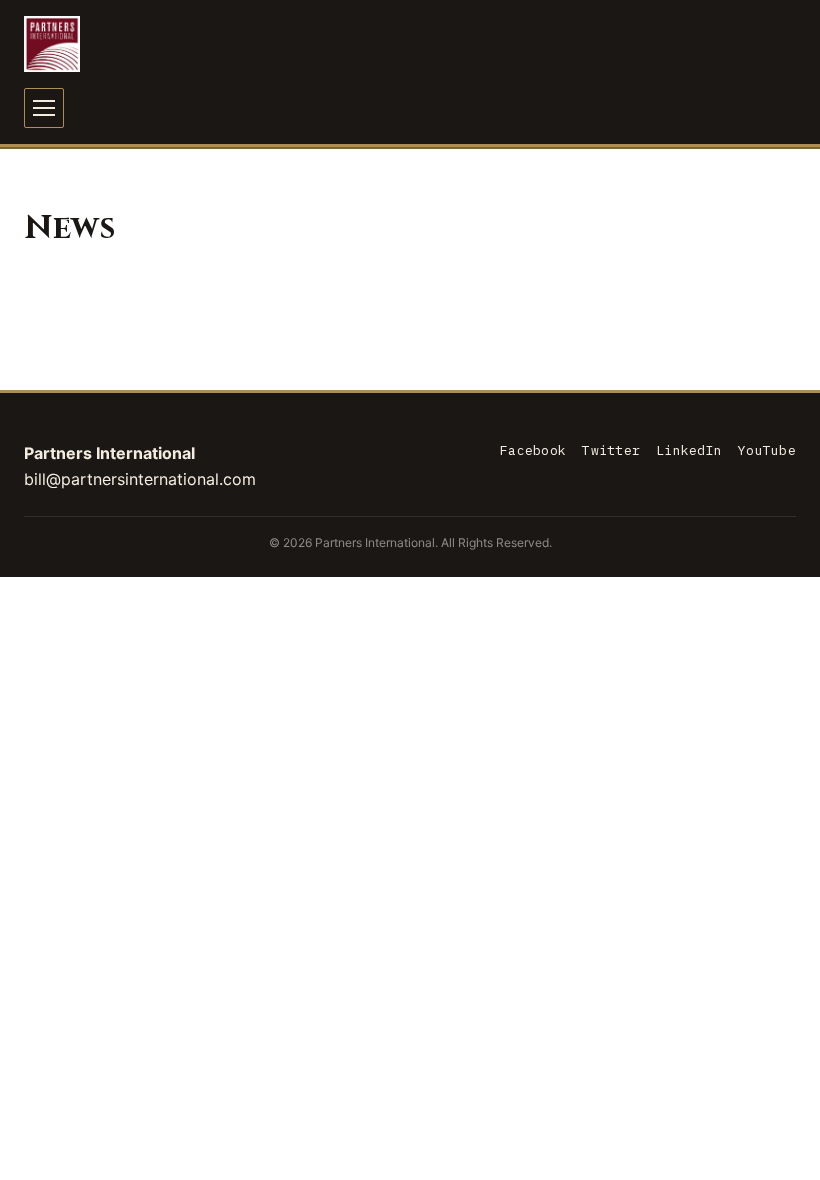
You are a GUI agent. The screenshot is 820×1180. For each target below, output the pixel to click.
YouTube (767, 450)
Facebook (533, 450)
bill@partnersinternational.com (140, 479)
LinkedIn (689, 450)
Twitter (611, 450)
